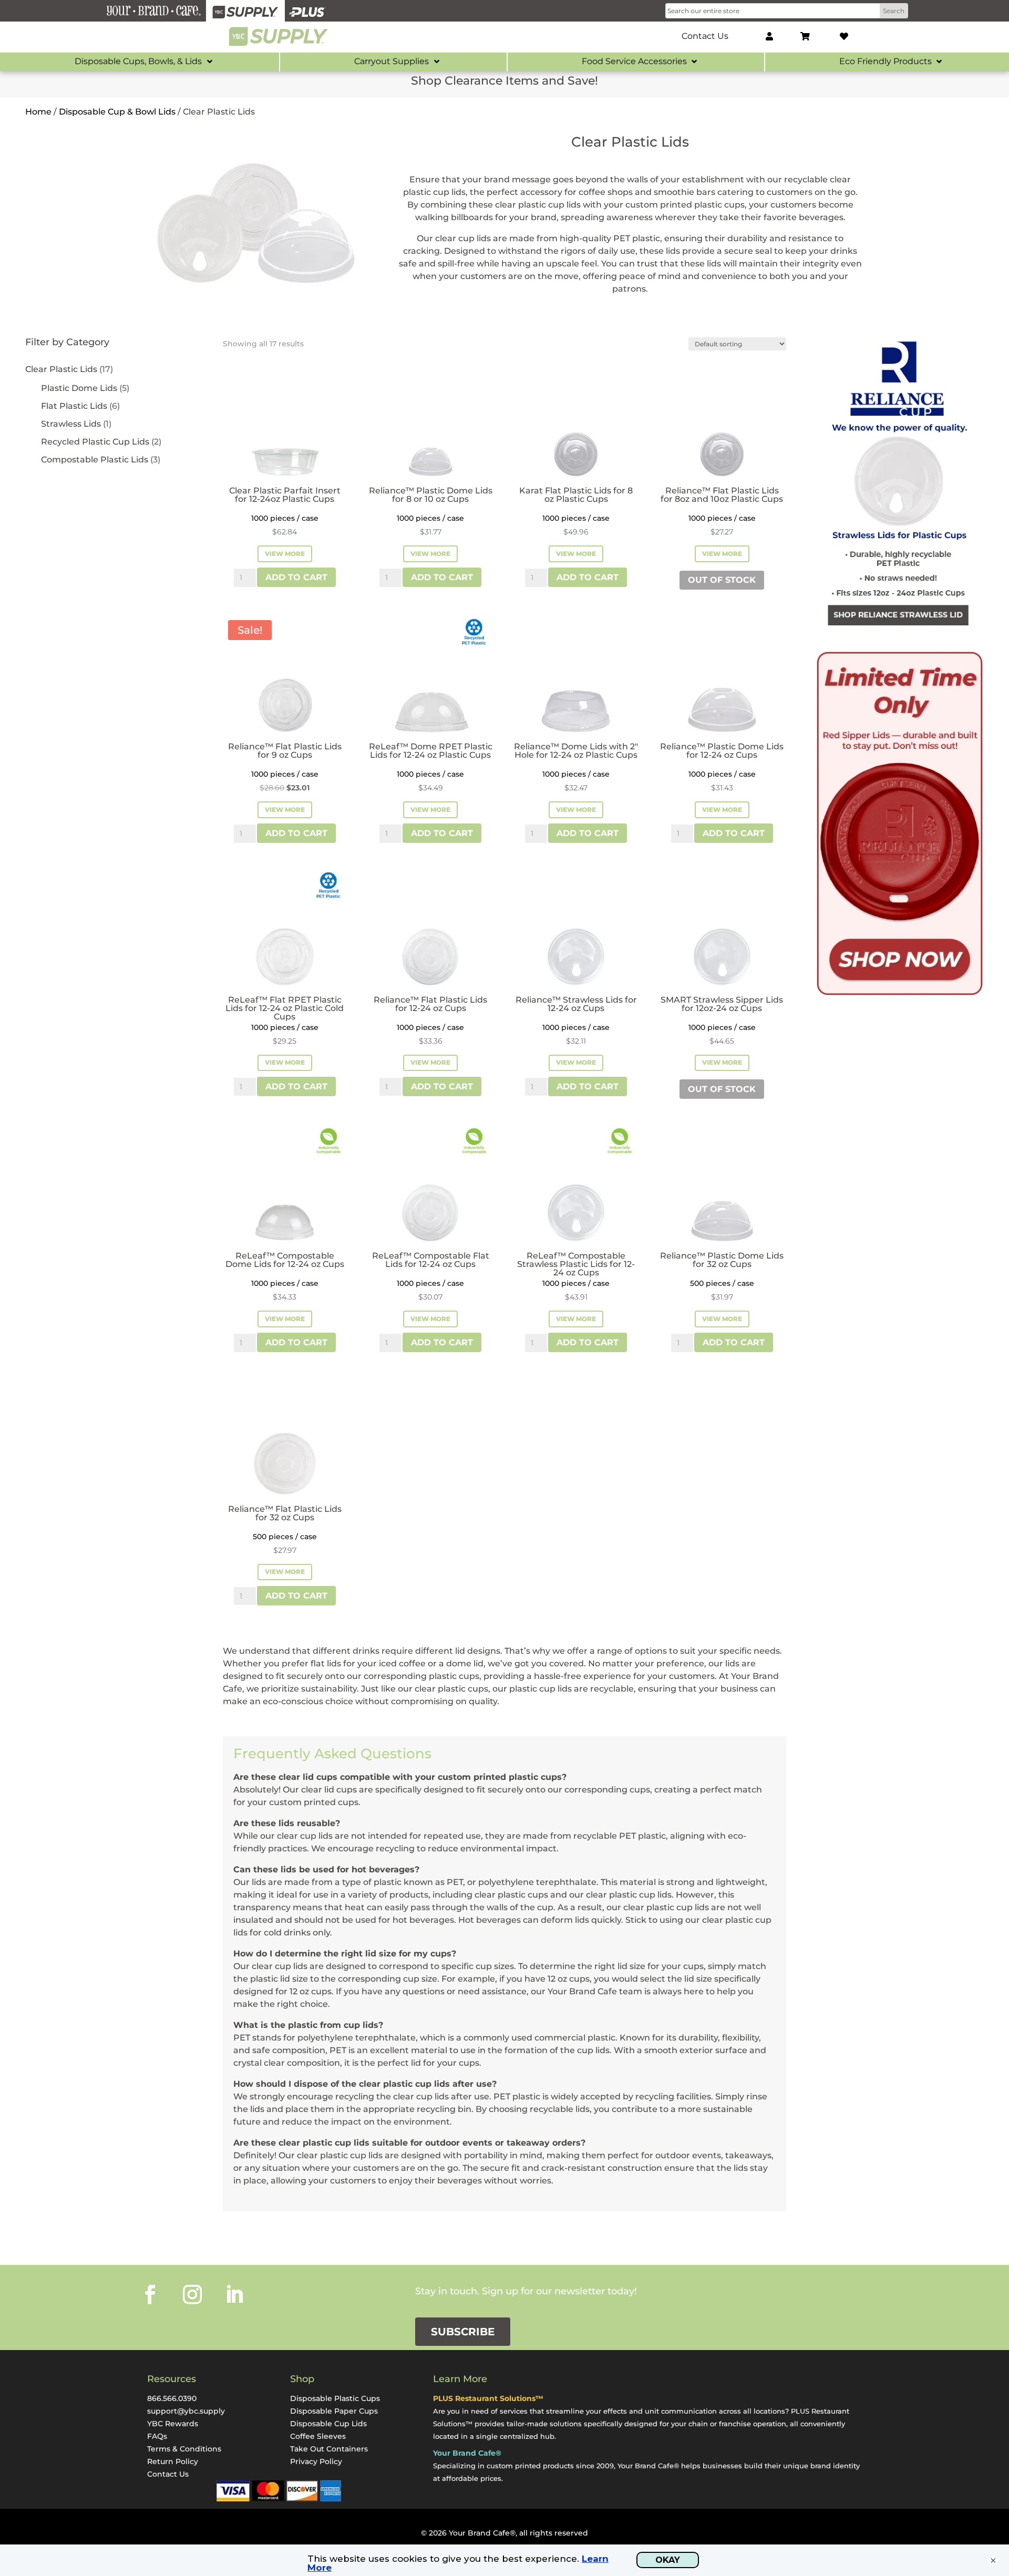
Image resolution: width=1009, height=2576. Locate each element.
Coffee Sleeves (318, 2436)
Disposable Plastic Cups (335, 2398)
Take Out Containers (329, 2449)
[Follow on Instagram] (192, 2294)
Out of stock (722, 580)
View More (285, 554)
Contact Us (168, 2474)
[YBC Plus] (307, 11)
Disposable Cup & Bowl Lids (117, 112)
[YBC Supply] (245, 11)
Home (38, 112)
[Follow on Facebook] (150, 2294)
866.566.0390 (172, 2398)
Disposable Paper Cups (334, 2411)
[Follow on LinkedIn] (234, 2294)
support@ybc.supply (186, 2411)
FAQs (157, 2436)
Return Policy (173, 2461)
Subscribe (463, 2332)
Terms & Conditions (184, 2449)
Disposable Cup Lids (328, 2424)
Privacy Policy (316, 2461)
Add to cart (296, 577)
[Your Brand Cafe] (153, 11)
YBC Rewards (173, 2424)
